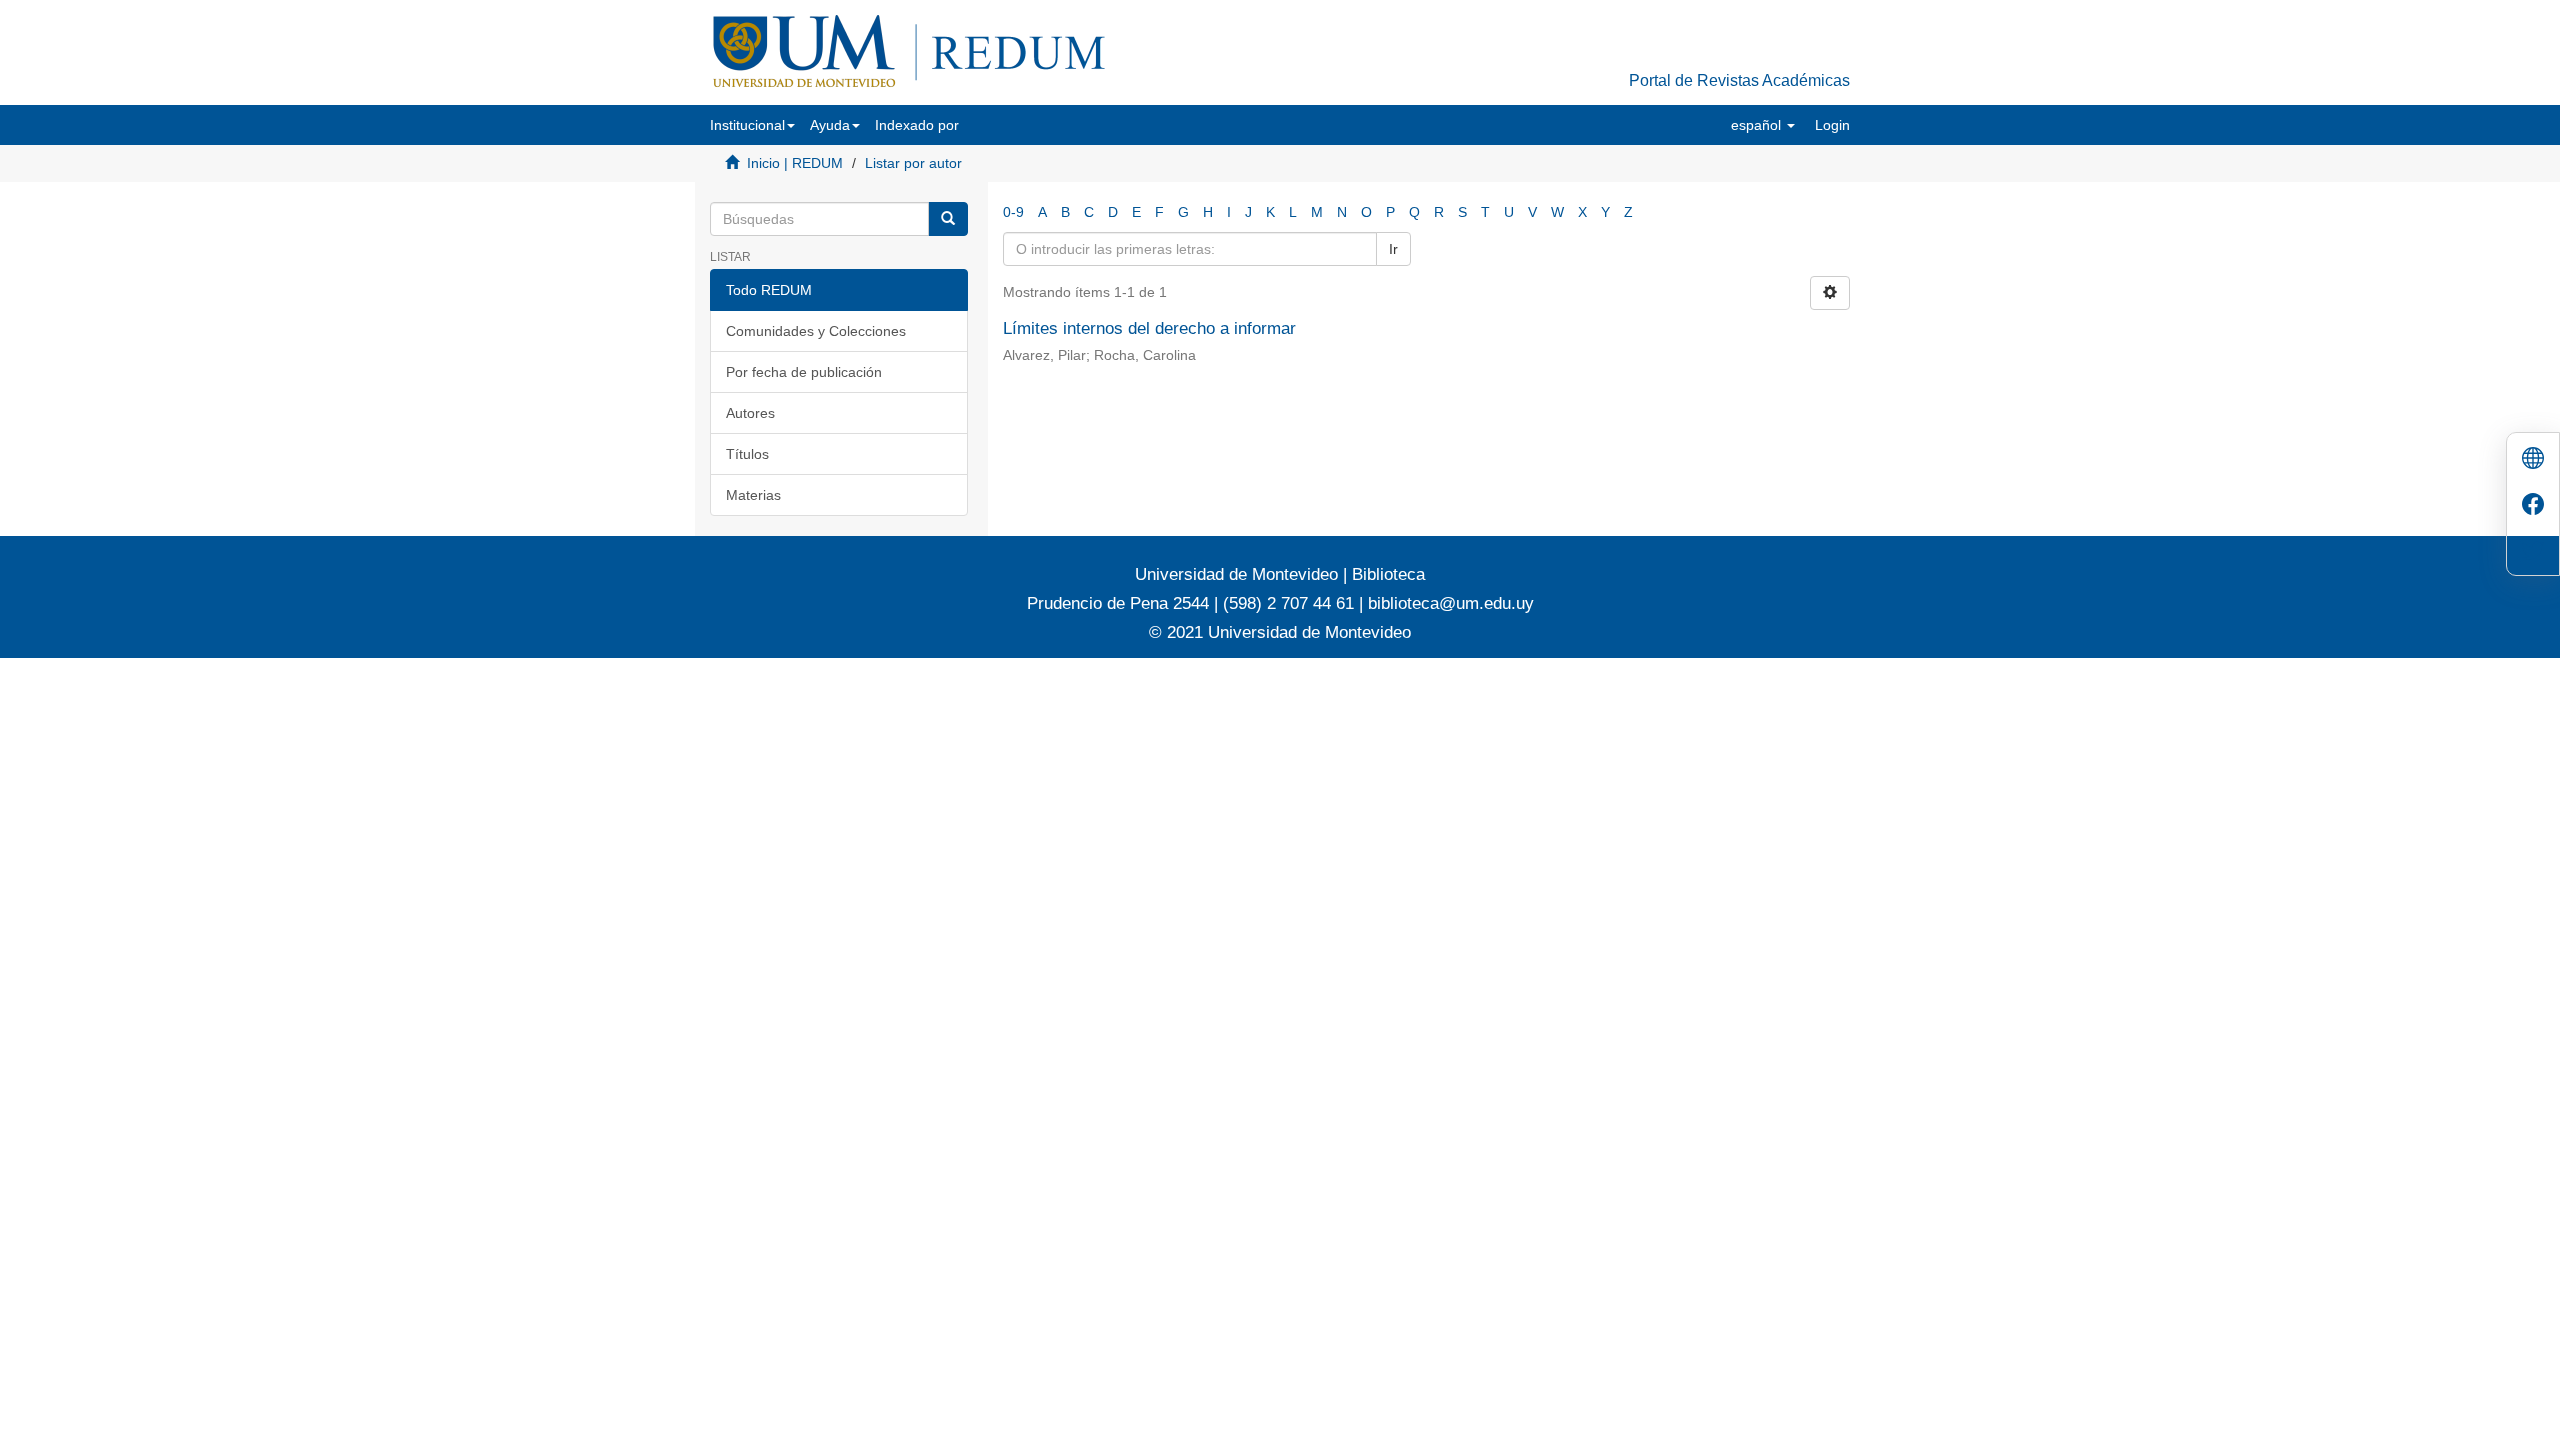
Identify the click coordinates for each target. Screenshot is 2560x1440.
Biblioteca (1386, 574)
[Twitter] (2533, 552)
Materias (753, 495)
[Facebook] (2533, 506)
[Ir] (948, 219)
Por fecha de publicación (804, 372)
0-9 (1013, 212)
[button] (752, 125)
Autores (750, 413)
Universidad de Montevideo (1239, 574)
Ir (1393, 249)
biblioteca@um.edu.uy (1451, 603)
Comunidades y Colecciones (816, 331)
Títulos (747, 454)
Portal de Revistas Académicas (1739, 80)
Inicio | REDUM (795, 163)
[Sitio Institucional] (2533, 460)
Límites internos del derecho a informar (1149, 328)
